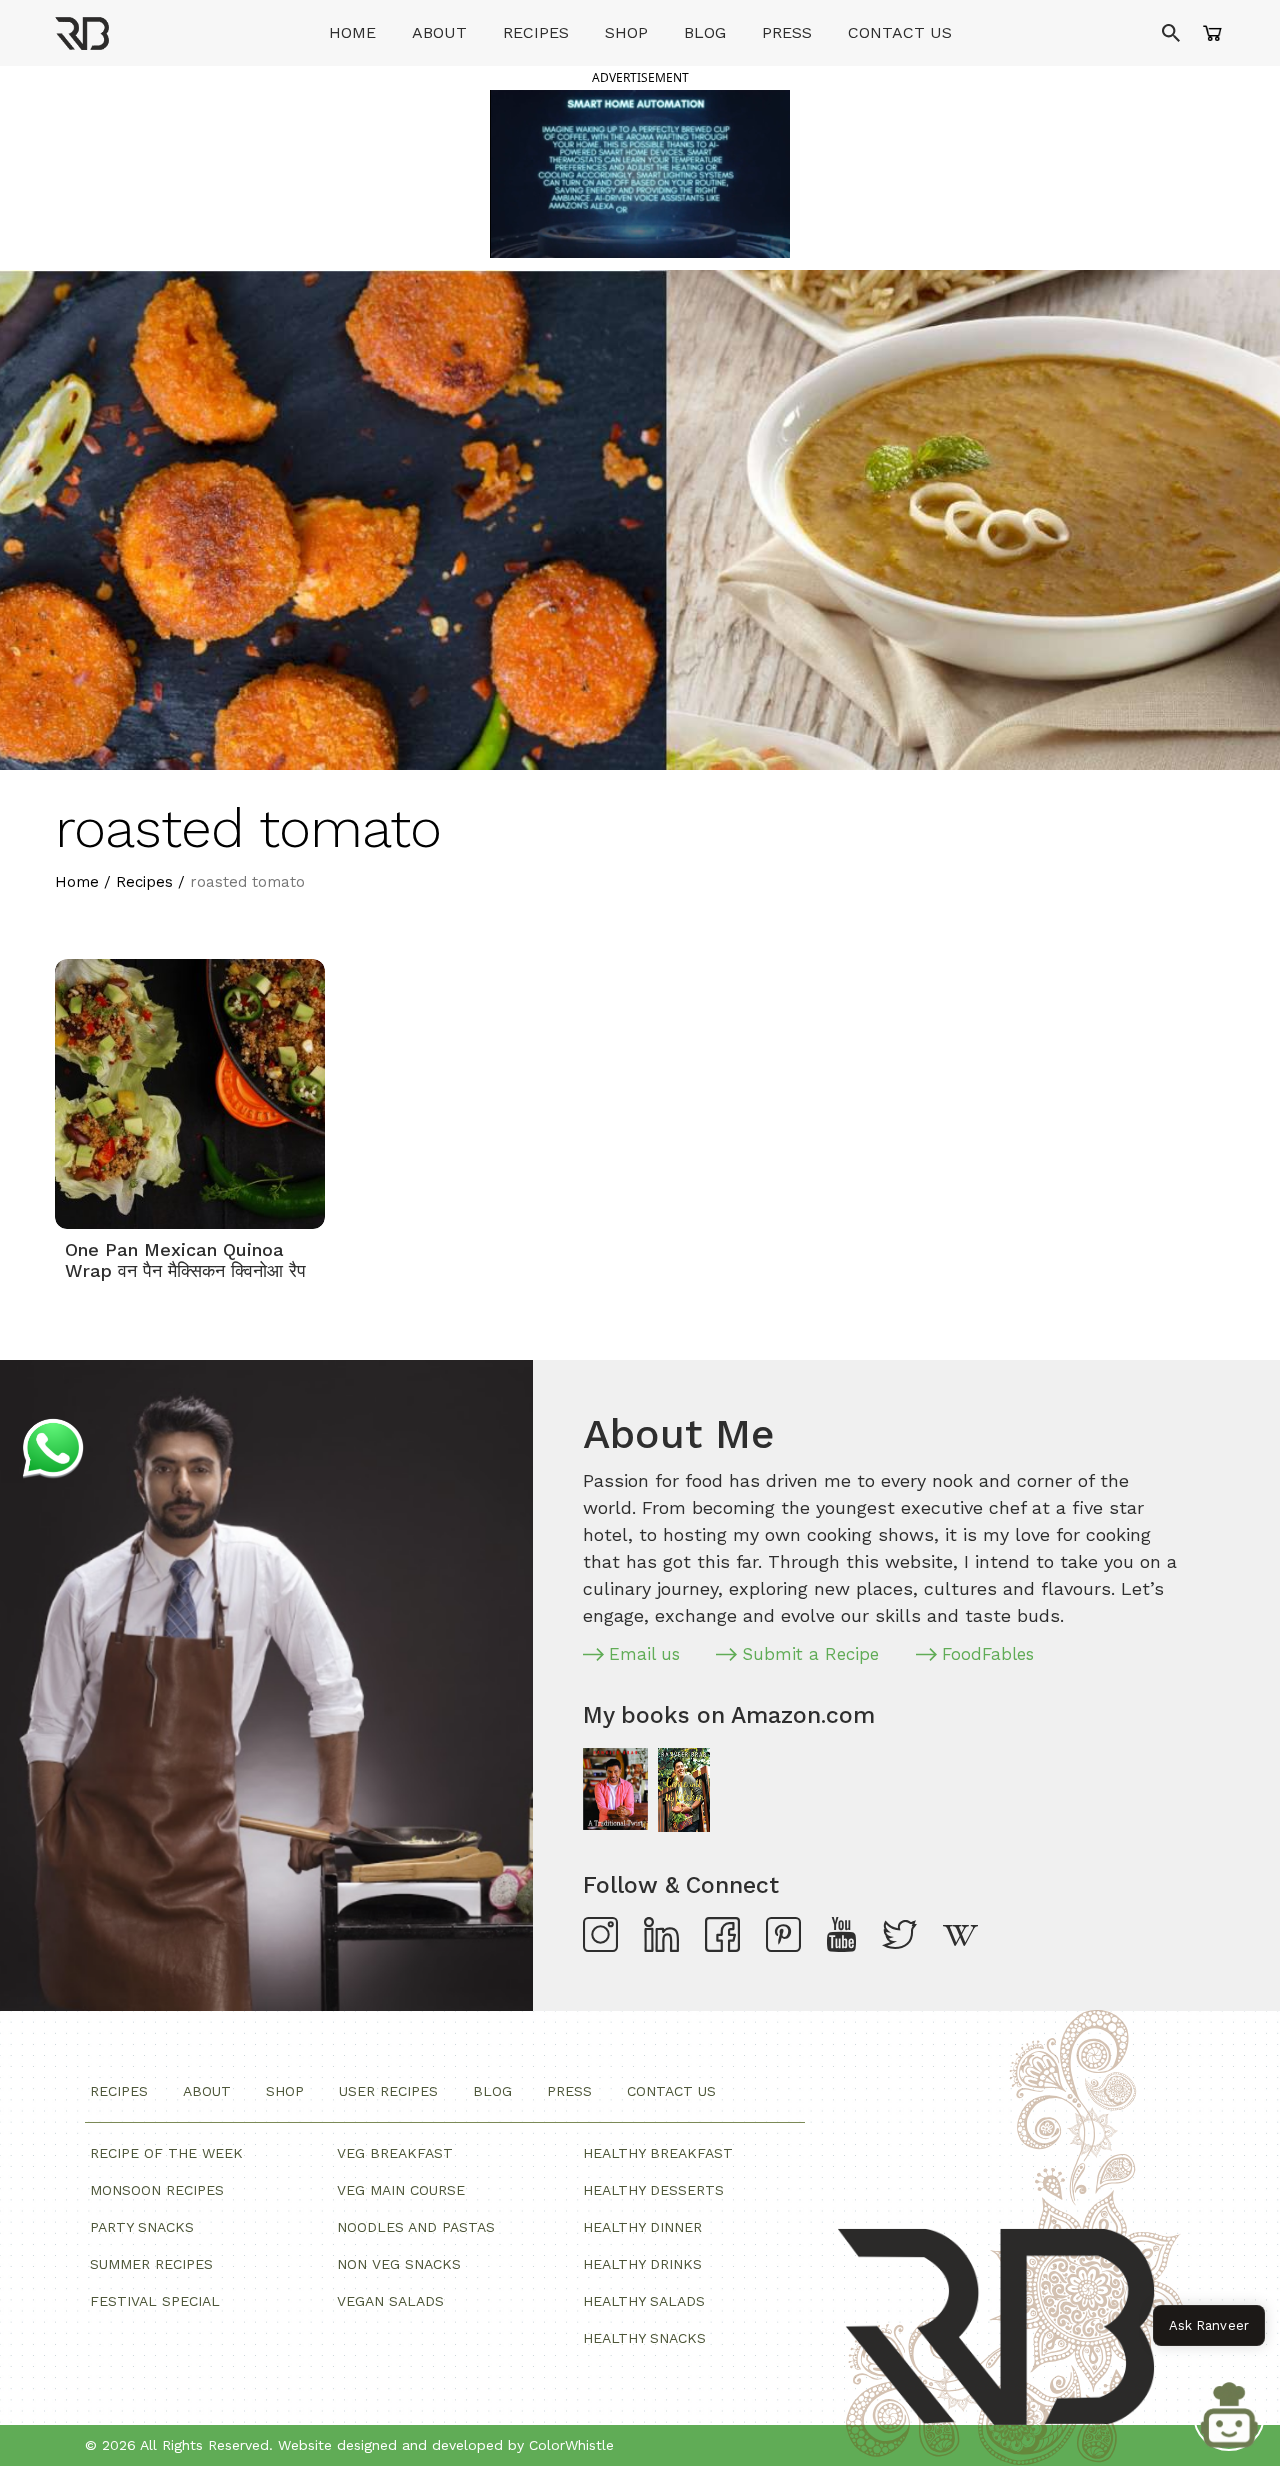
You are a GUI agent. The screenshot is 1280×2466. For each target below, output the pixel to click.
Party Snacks (142, 2227)
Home (352, 32)
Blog (705, 32)
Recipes (536, 32)
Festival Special (155, 2301)
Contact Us (900, 32)
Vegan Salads (390, 2301)
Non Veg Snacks (399, 2264)
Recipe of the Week (166, 2153)
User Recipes (388, 2091)
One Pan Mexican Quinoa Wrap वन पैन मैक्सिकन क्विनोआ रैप (185, 1260)
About (439, 32)
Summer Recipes (151, 2264)
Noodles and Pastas (416, 2227)
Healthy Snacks (644, 2338)
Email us (644, 1654)
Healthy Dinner (642, 2227)
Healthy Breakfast (658, 2153)
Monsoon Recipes (157, 2190)
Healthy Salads (644, 2301)
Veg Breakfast (395, 2153)
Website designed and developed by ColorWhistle (446, 2445)
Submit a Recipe (811, 1654)
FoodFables (988, 1654)
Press (787, 32)
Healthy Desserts (653, 2190)
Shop (626, 32)
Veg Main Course (401, 2190)
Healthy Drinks (642, 2264)
